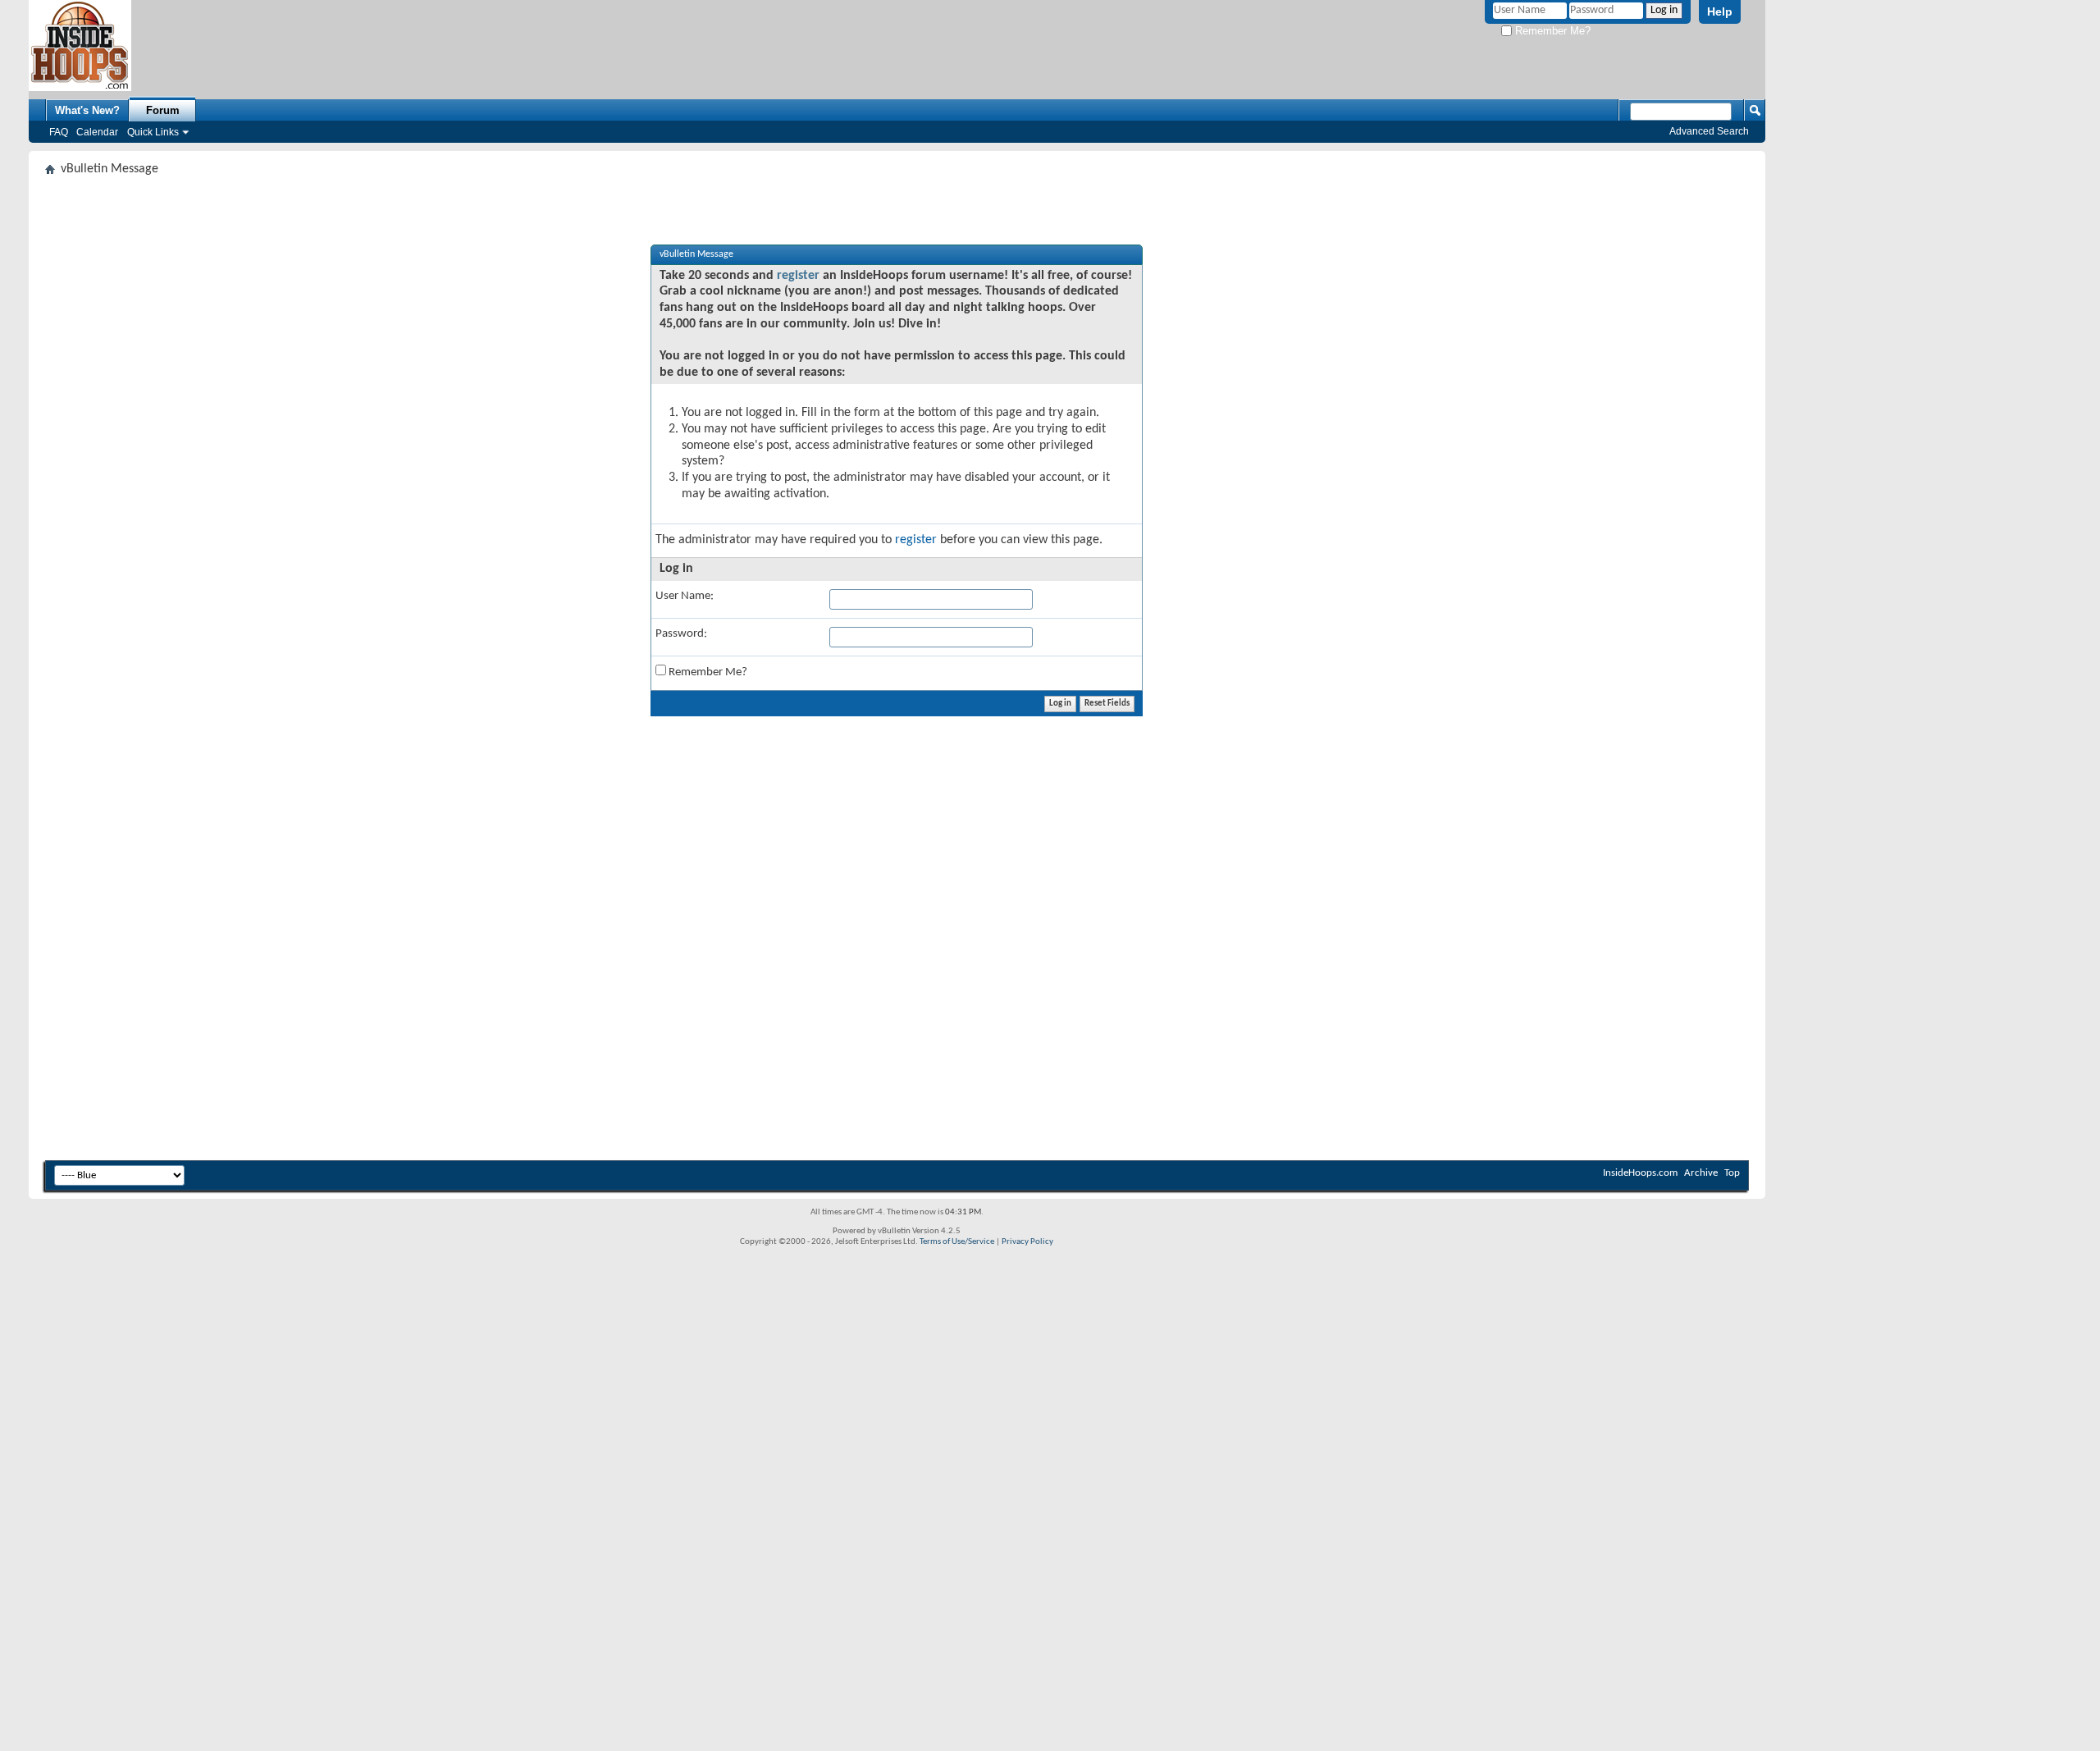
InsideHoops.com (1640, 1173)
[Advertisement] (537, 936)
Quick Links (153, 132)
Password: (681, 634)
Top (1732, 1173)
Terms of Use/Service (957, 1242)
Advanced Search (1709, 131)
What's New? (87, 110)
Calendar (97, 132)
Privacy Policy (1027, 1242)
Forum (163, 110)
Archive (1701, 1173)
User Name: (685, 596)
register (798, 276)
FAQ (59, 132)
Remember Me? (1551, 31)
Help (1720, 11)
